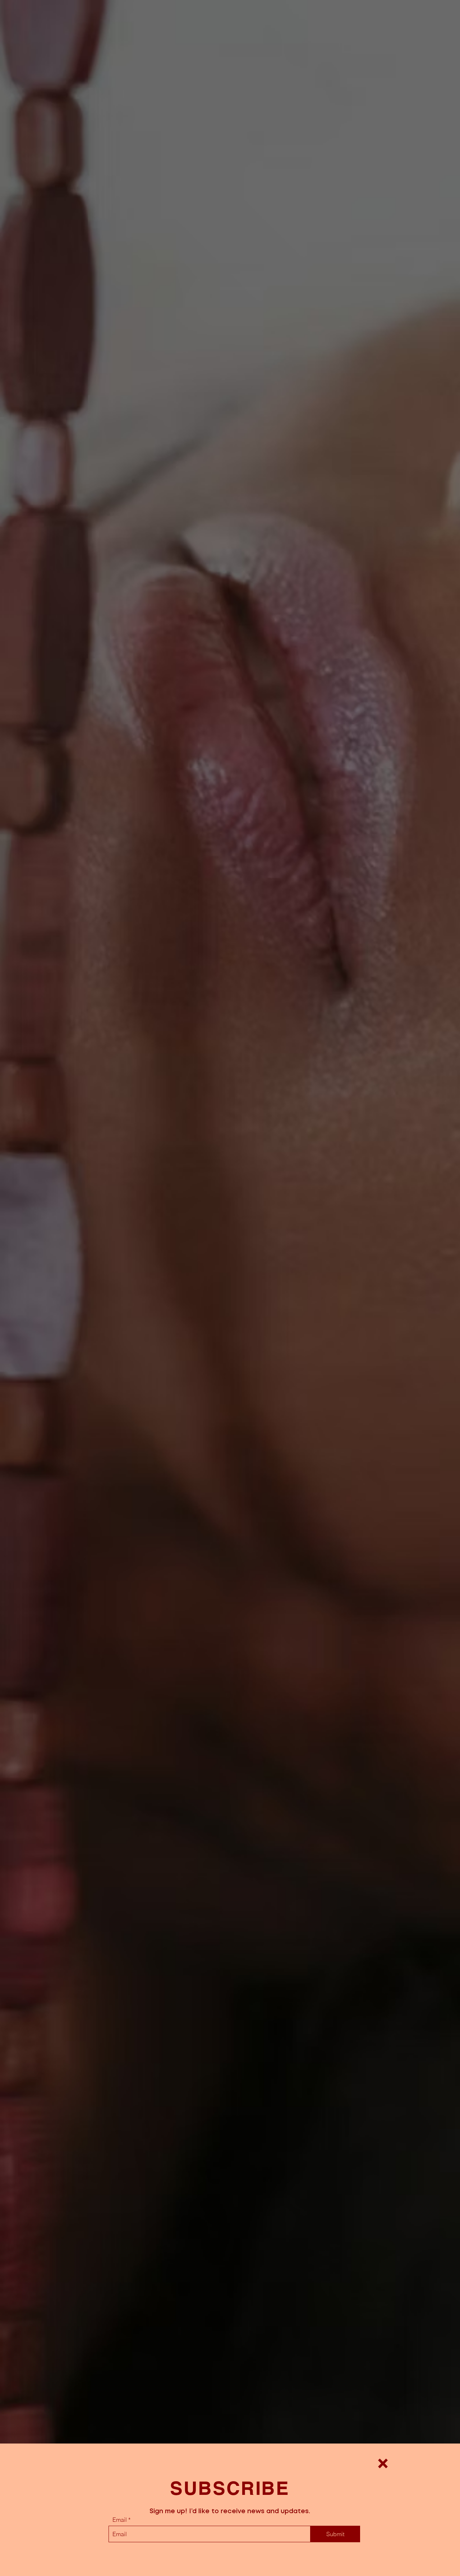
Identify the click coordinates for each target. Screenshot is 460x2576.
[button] (383, 2463)
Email (120, 2520)
